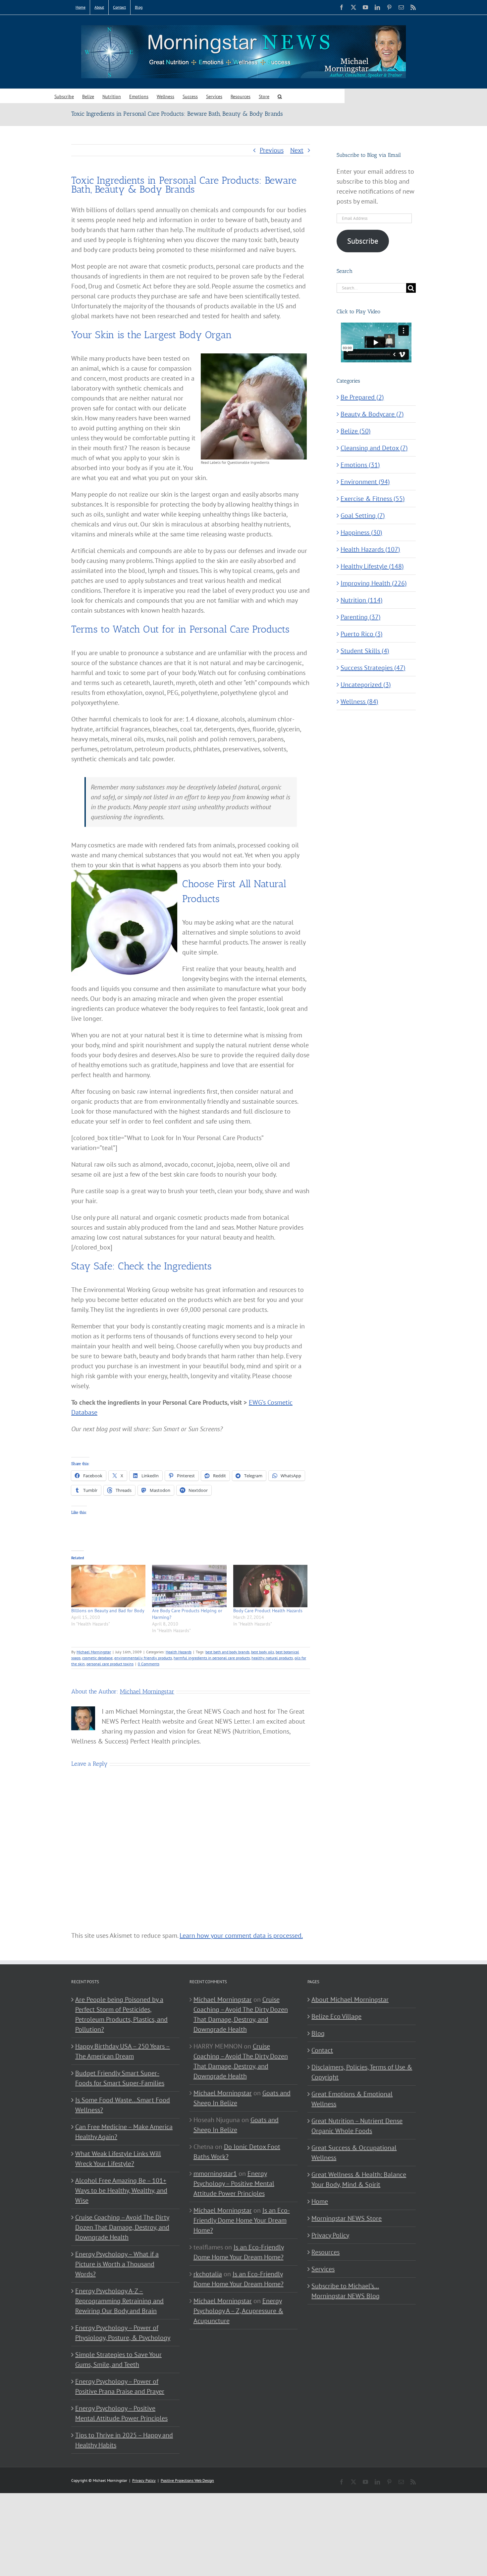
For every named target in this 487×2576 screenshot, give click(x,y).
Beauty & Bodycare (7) (372, 414)
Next (297, 150)
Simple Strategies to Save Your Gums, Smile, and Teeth (118, 2360)
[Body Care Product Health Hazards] (270, 1586)
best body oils (263, 1652)
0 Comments (149, 1664)
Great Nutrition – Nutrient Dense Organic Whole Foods (357, 2126)
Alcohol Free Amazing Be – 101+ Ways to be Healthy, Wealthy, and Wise (121, 2190)
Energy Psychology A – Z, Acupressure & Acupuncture (238, 2311)
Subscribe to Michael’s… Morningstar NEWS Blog (346, 2291)
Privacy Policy (330, 2235)
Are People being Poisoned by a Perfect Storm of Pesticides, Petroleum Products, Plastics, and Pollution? (121, 2014)
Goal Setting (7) (363, 516)
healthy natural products (272, 1658)
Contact (322, 2050)
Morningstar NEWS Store (347, 2218)
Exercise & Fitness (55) (373, 499)
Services (323, 2269)
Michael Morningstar (94, 1652)
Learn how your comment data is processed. (241, 1935)
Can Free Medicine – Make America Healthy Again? (124, 2132)
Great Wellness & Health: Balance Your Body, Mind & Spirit (359, 2179)
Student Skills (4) (365, 651)
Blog (318, 2033)
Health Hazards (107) (370, 549)
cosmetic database (97, 1658)
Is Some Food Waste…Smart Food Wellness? (123, 2105)
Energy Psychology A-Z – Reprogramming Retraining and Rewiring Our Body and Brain (119, 2301)
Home (320, 2201)
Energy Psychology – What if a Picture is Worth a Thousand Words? (117, 2264)
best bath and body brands (227, 1652)
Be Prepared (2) (362, 397)
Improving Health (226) (374, 583)
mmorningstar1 (215, 2174)
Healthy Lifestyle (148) (372, 566)
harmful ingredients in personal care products (212, 1658)
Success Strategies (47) (373, 668)
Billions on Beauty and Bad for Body (108, 1611)
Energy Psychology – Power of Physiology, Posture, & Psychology (123, 2333)
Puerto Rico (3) (362, 634)
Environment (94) (365, 482)
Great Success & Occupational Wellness (354, 2153)
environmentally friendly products (143, 1658)
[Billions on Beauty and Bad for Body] (108, 1586)
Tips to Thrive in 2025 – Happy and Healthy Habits (124, 2440)
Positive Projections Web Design (187, 2480)
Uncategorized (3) (366, 685)
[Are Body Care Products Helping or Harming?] (189, 1586)
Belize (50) (356, 431)
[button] (280, 96)
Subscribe (363, 241)
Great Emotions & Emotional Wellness (352, 2099)
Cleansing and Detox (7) (374, 448)
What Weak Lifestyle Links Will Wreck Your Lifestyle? (118, 2159)
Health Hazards (179, 1652)
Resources (325, 2252)
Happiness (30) (361, 532)
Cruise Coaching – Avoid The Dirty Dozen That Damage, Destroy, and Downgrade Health (122, 2227)
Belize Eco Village (336, 2016)
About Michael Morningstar (350, 1999)
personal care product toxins (110, 1664)
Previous (272, 150)
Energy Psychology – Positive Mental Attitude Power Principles (121, 2413)
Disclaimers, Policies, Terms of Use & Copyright (362, 2072)
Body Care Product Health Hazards (268, 1611)
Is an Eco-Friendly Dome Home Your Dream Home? (242, 2220)
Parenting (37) (361, 617)
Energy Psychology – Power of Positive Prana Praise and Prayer (120, 2386)
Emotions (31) (360, 465)
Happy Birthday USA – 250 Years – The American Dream (123, 2051)
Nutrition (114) (362, 600)
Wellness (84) (359, 702)
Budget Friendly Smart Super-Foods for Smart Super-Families (120, 2078)
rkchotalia (208, 2274)
